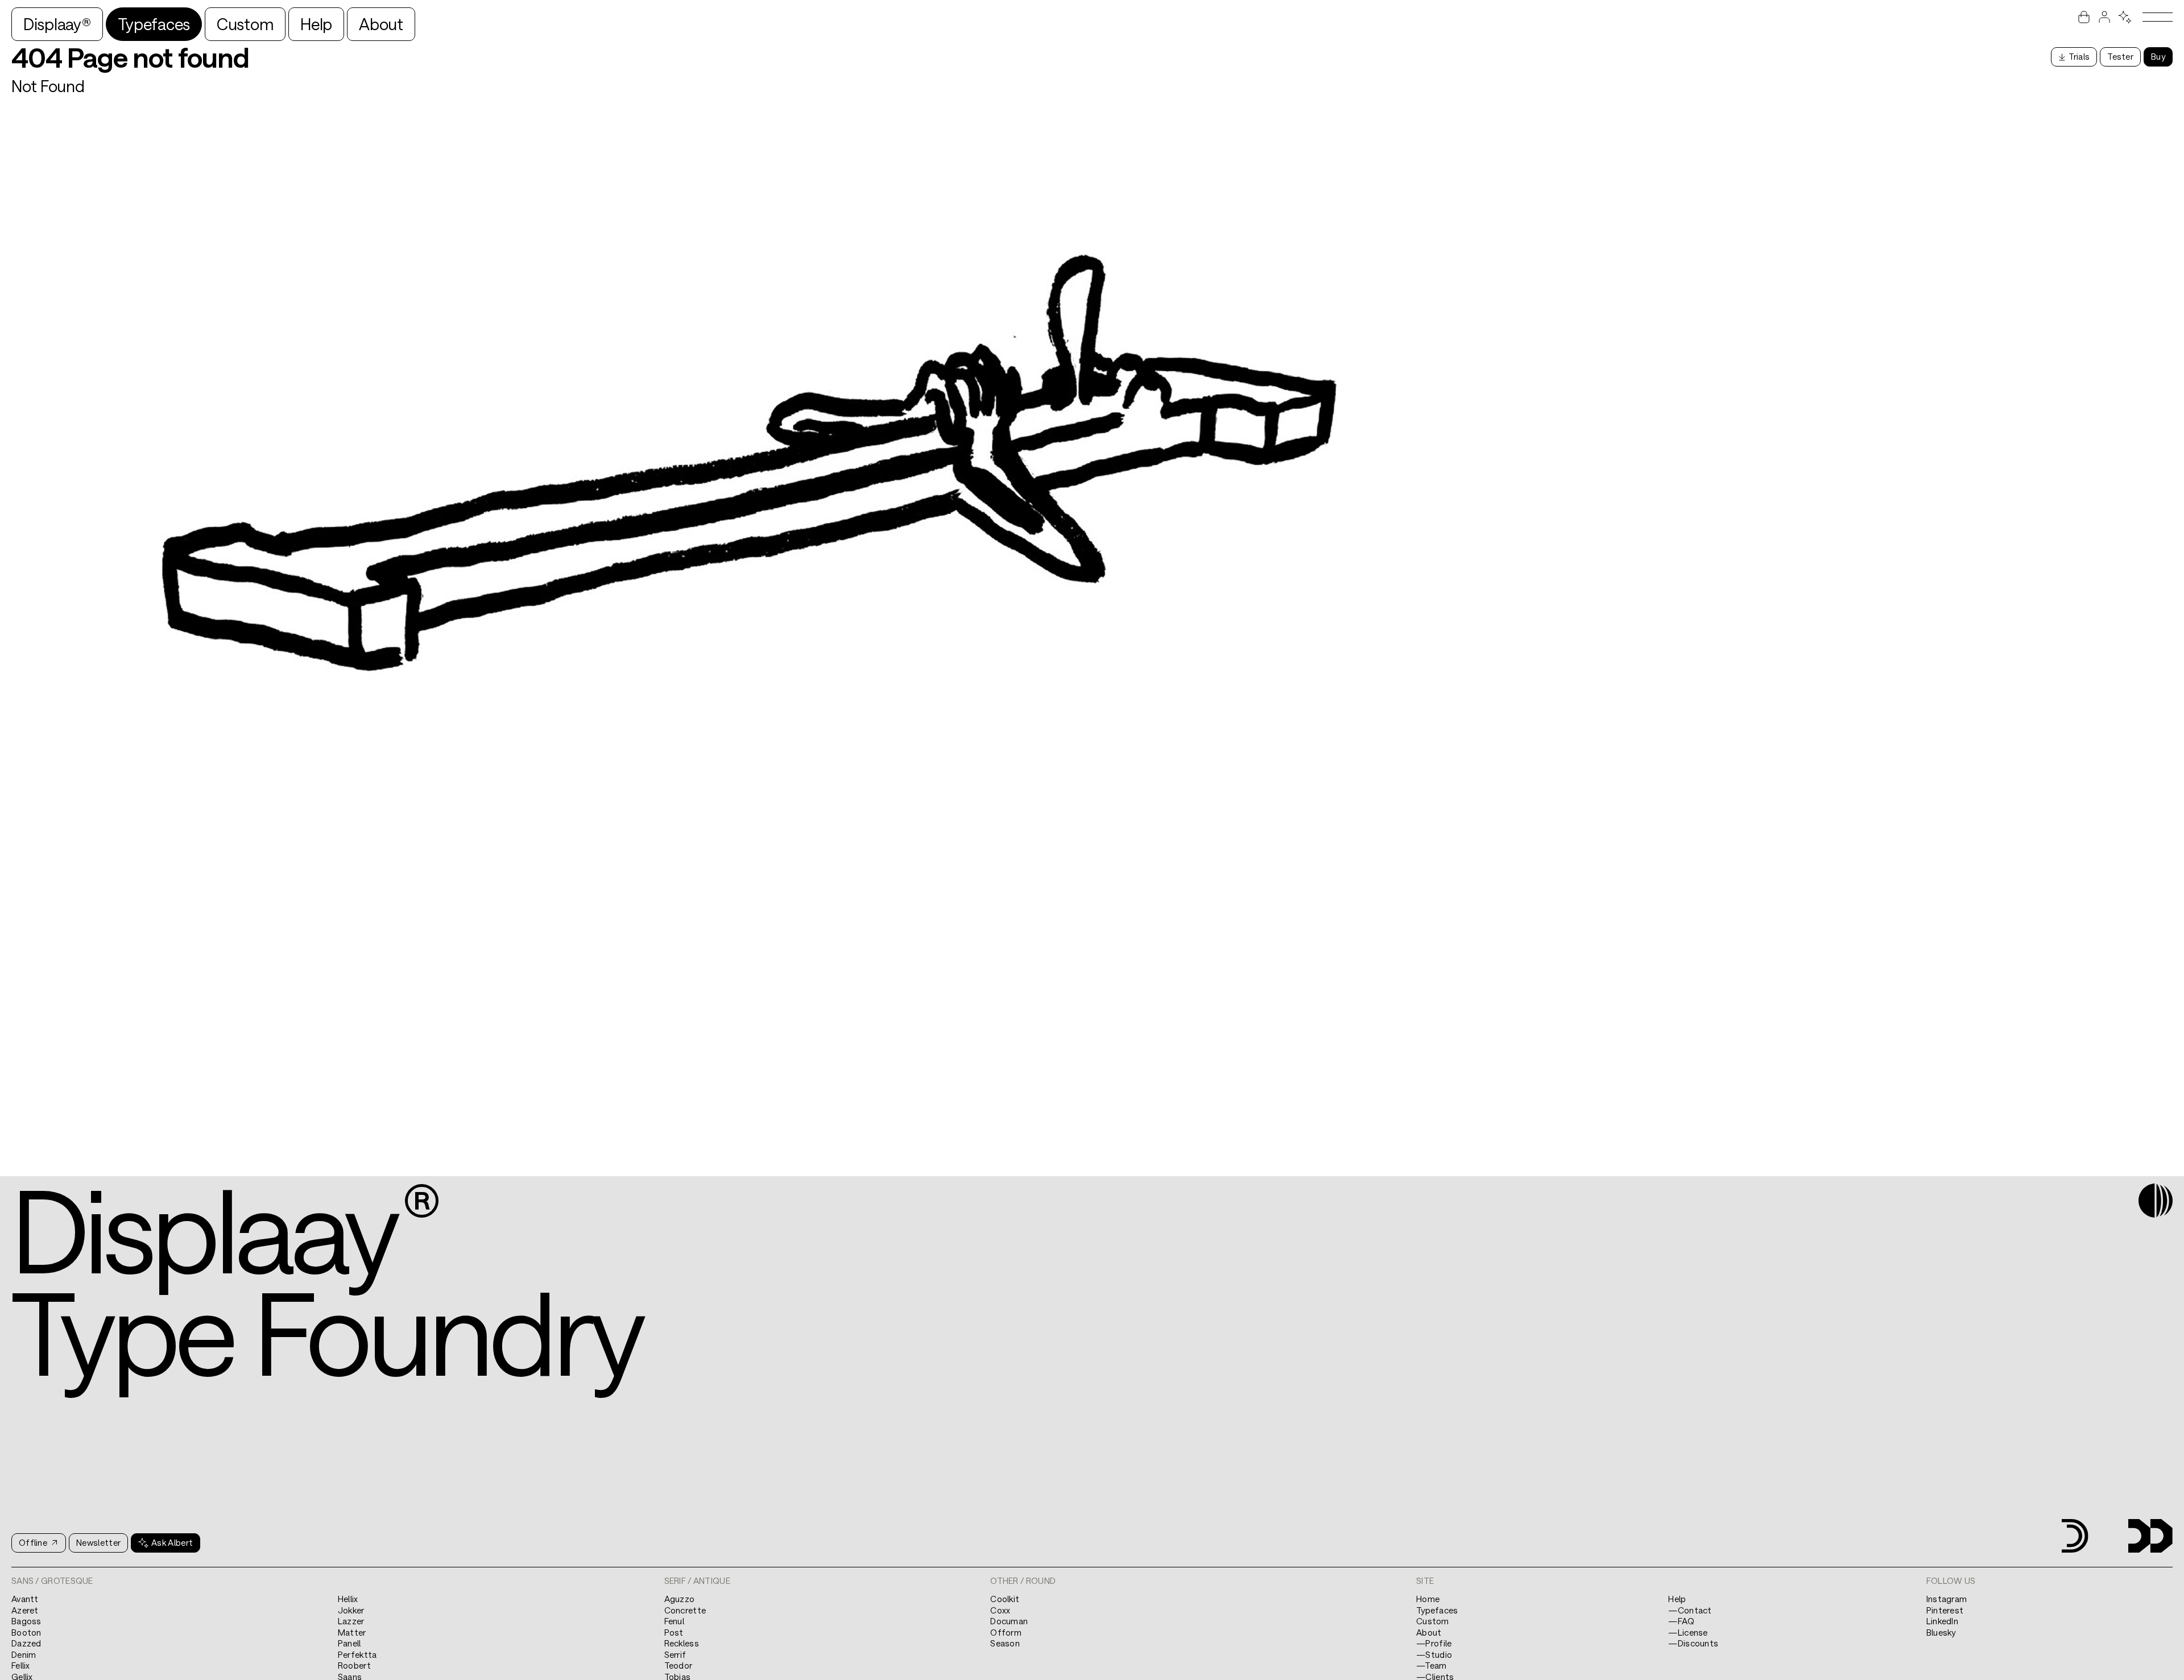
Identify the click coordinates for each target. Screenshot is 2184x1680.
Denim (24, 1654)
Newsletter (98, 1542)
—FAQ (1681, 1621)
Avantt (25, 1599)
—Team (1432, 1665)
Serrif (675, 1654)
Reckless (682, 1643)
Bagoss (26, 1621)
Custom (245, 24)
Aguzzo (680, 1599)
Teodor (679, 1665)
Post (674, 1632)
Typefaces (154, 24)
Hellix (348, 1599)
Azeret (25, 1610)
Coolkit (1005, 1599)
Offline (33, 1542)
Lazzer (351, 1621)
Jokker (351, 1610)
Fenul (675, 1621)
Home (1428, 1599)
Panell (349, 1643)
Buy (2158, 56)
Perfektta (357, 1654)
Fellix (21, 1665)
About (381, 24)
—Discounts (1693, 1643)
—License (1688, 1632)
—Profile (1434, 1643)
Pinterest (1945, 1610)
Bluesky (1941, 1632)
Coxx (1000, 1610)
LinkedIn (1942, 1621)
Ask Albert (172, 1542)
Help (316, 24)
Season (1005, 1643)
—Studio (1434, 1654)
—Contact (1690, 1610)
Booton (26, 1632)
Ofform (1006, 1632)
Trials (2079, 56)
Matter (352, 1632)
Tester (2120, 56)
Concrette (685, 1610)
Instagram (1947, 1599)
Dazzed (26, 1643)
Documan (1009, 1621)
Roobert (354, 1665)
